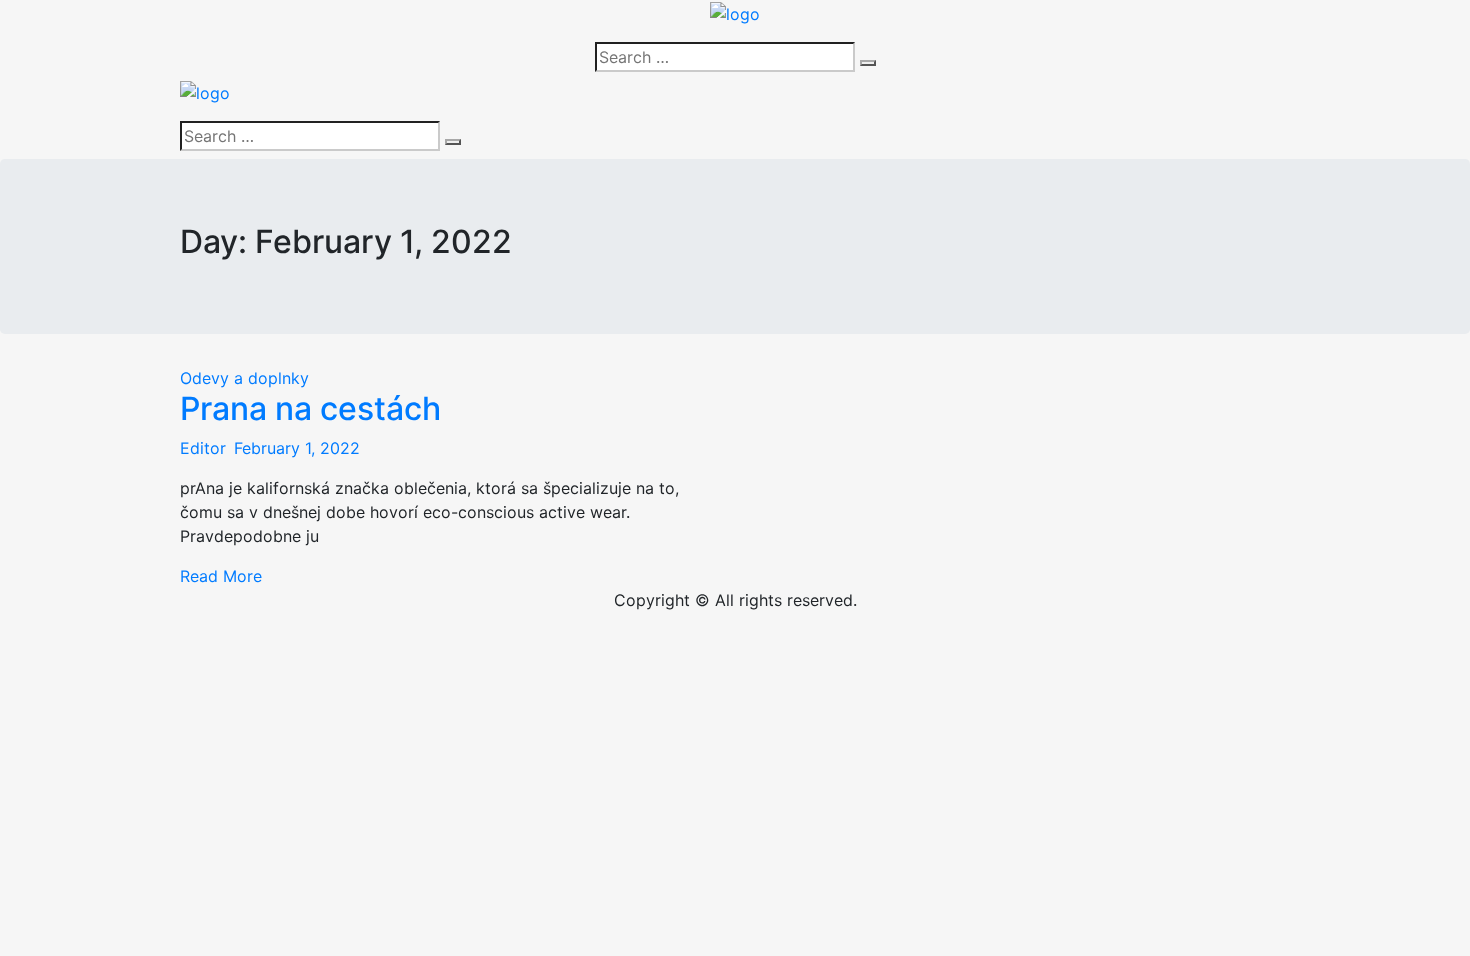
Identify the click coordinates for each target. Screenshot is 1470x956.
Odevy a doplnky (244, 378)
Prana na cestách (310, 408)
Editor (203, 448)
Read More (221, 576)
